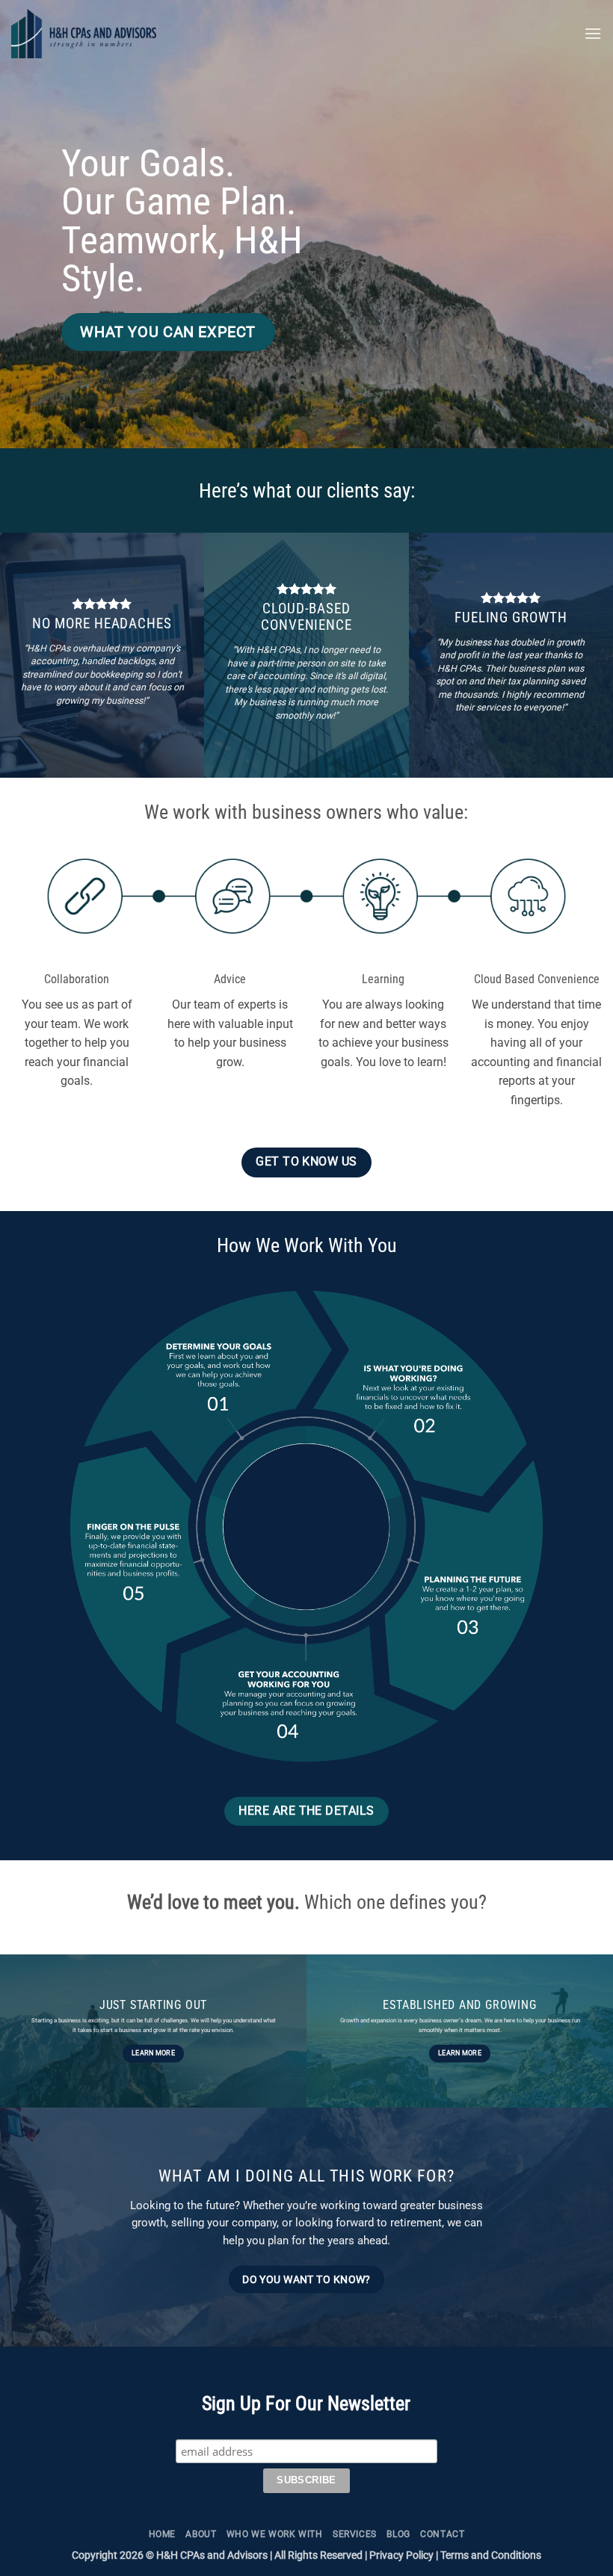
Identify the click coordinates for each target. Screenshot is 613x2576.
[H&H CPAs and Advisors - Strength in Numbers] (146, 34)
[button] (593, 33)
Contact (442, 2534)
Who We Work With (275, 2534)
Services (355, 2534)
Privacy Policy (401, 2555)
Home (162, 2534)
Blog (398, 2534)
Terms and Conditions (491, 2555)
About (201, 2534)
